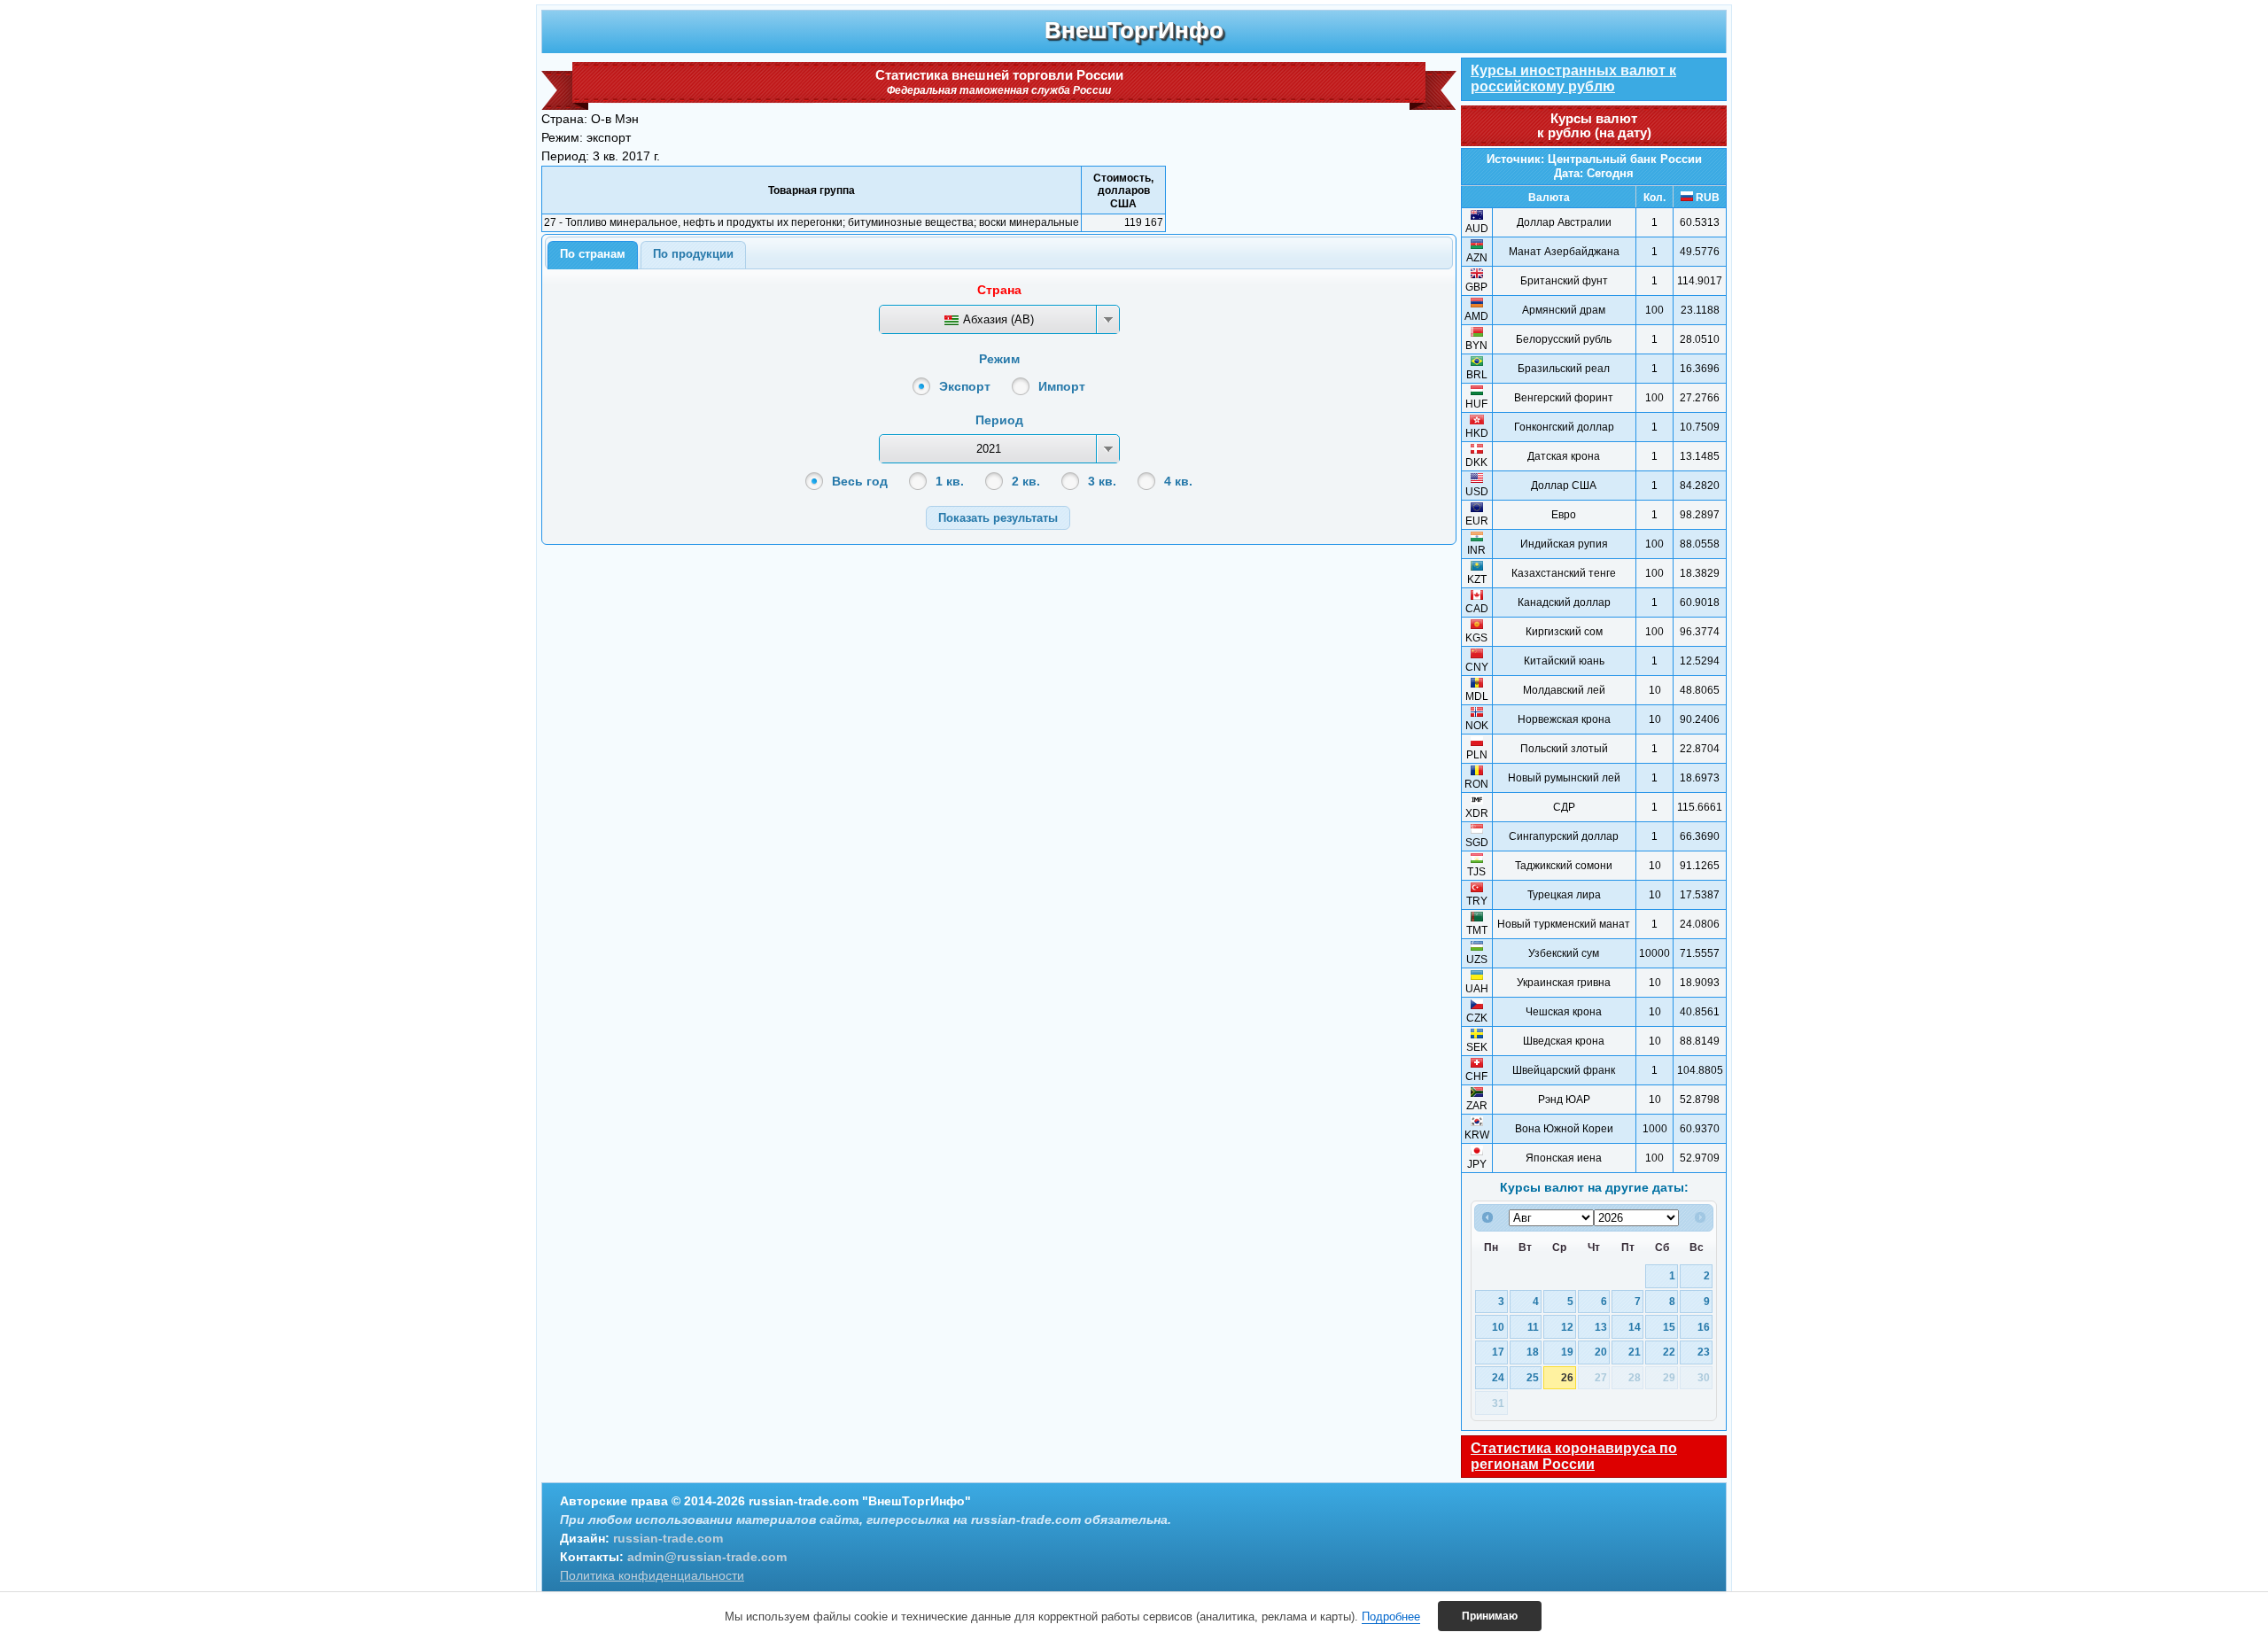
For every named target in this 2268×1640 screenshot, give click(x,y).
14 (1635, 1327)
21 (1635, 1352)
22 (1669, 1352)
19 (1567, 1352)
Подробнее (1391, 1617)
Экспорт (965, 386)
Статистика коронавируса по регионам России (1574, 1456)
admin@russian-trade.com (707, 1557)
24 (1498, 1377)
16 (1704, 1327)
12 (1567, 1327)
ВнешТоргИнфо (1134, 30)
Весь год (860, 481)
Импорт (1062, 386)
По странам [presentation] (593, 254)
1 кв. (950, 481)
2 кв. (1026, 481)
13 (1601, 1327)
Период (999, 420)
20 (1601, 1352)
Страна (999, 290)
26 (1567, 1377)
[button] (998, 518)
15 (1669, 1327)
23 (1704, 1352)
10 (1498, 1327)
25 (1533, 1377)
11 (1533, 1327)
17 (1498, 1352)
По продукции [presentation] (693, 254)
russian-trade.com (668, 1538)
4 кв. (1178, 481)
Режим (999, 359)
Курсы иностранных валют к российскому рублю (1573, 78)
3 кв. (1102, 481)
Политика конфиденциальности (652, 1575)
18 (1533, 1352)
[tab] (593, 255)
